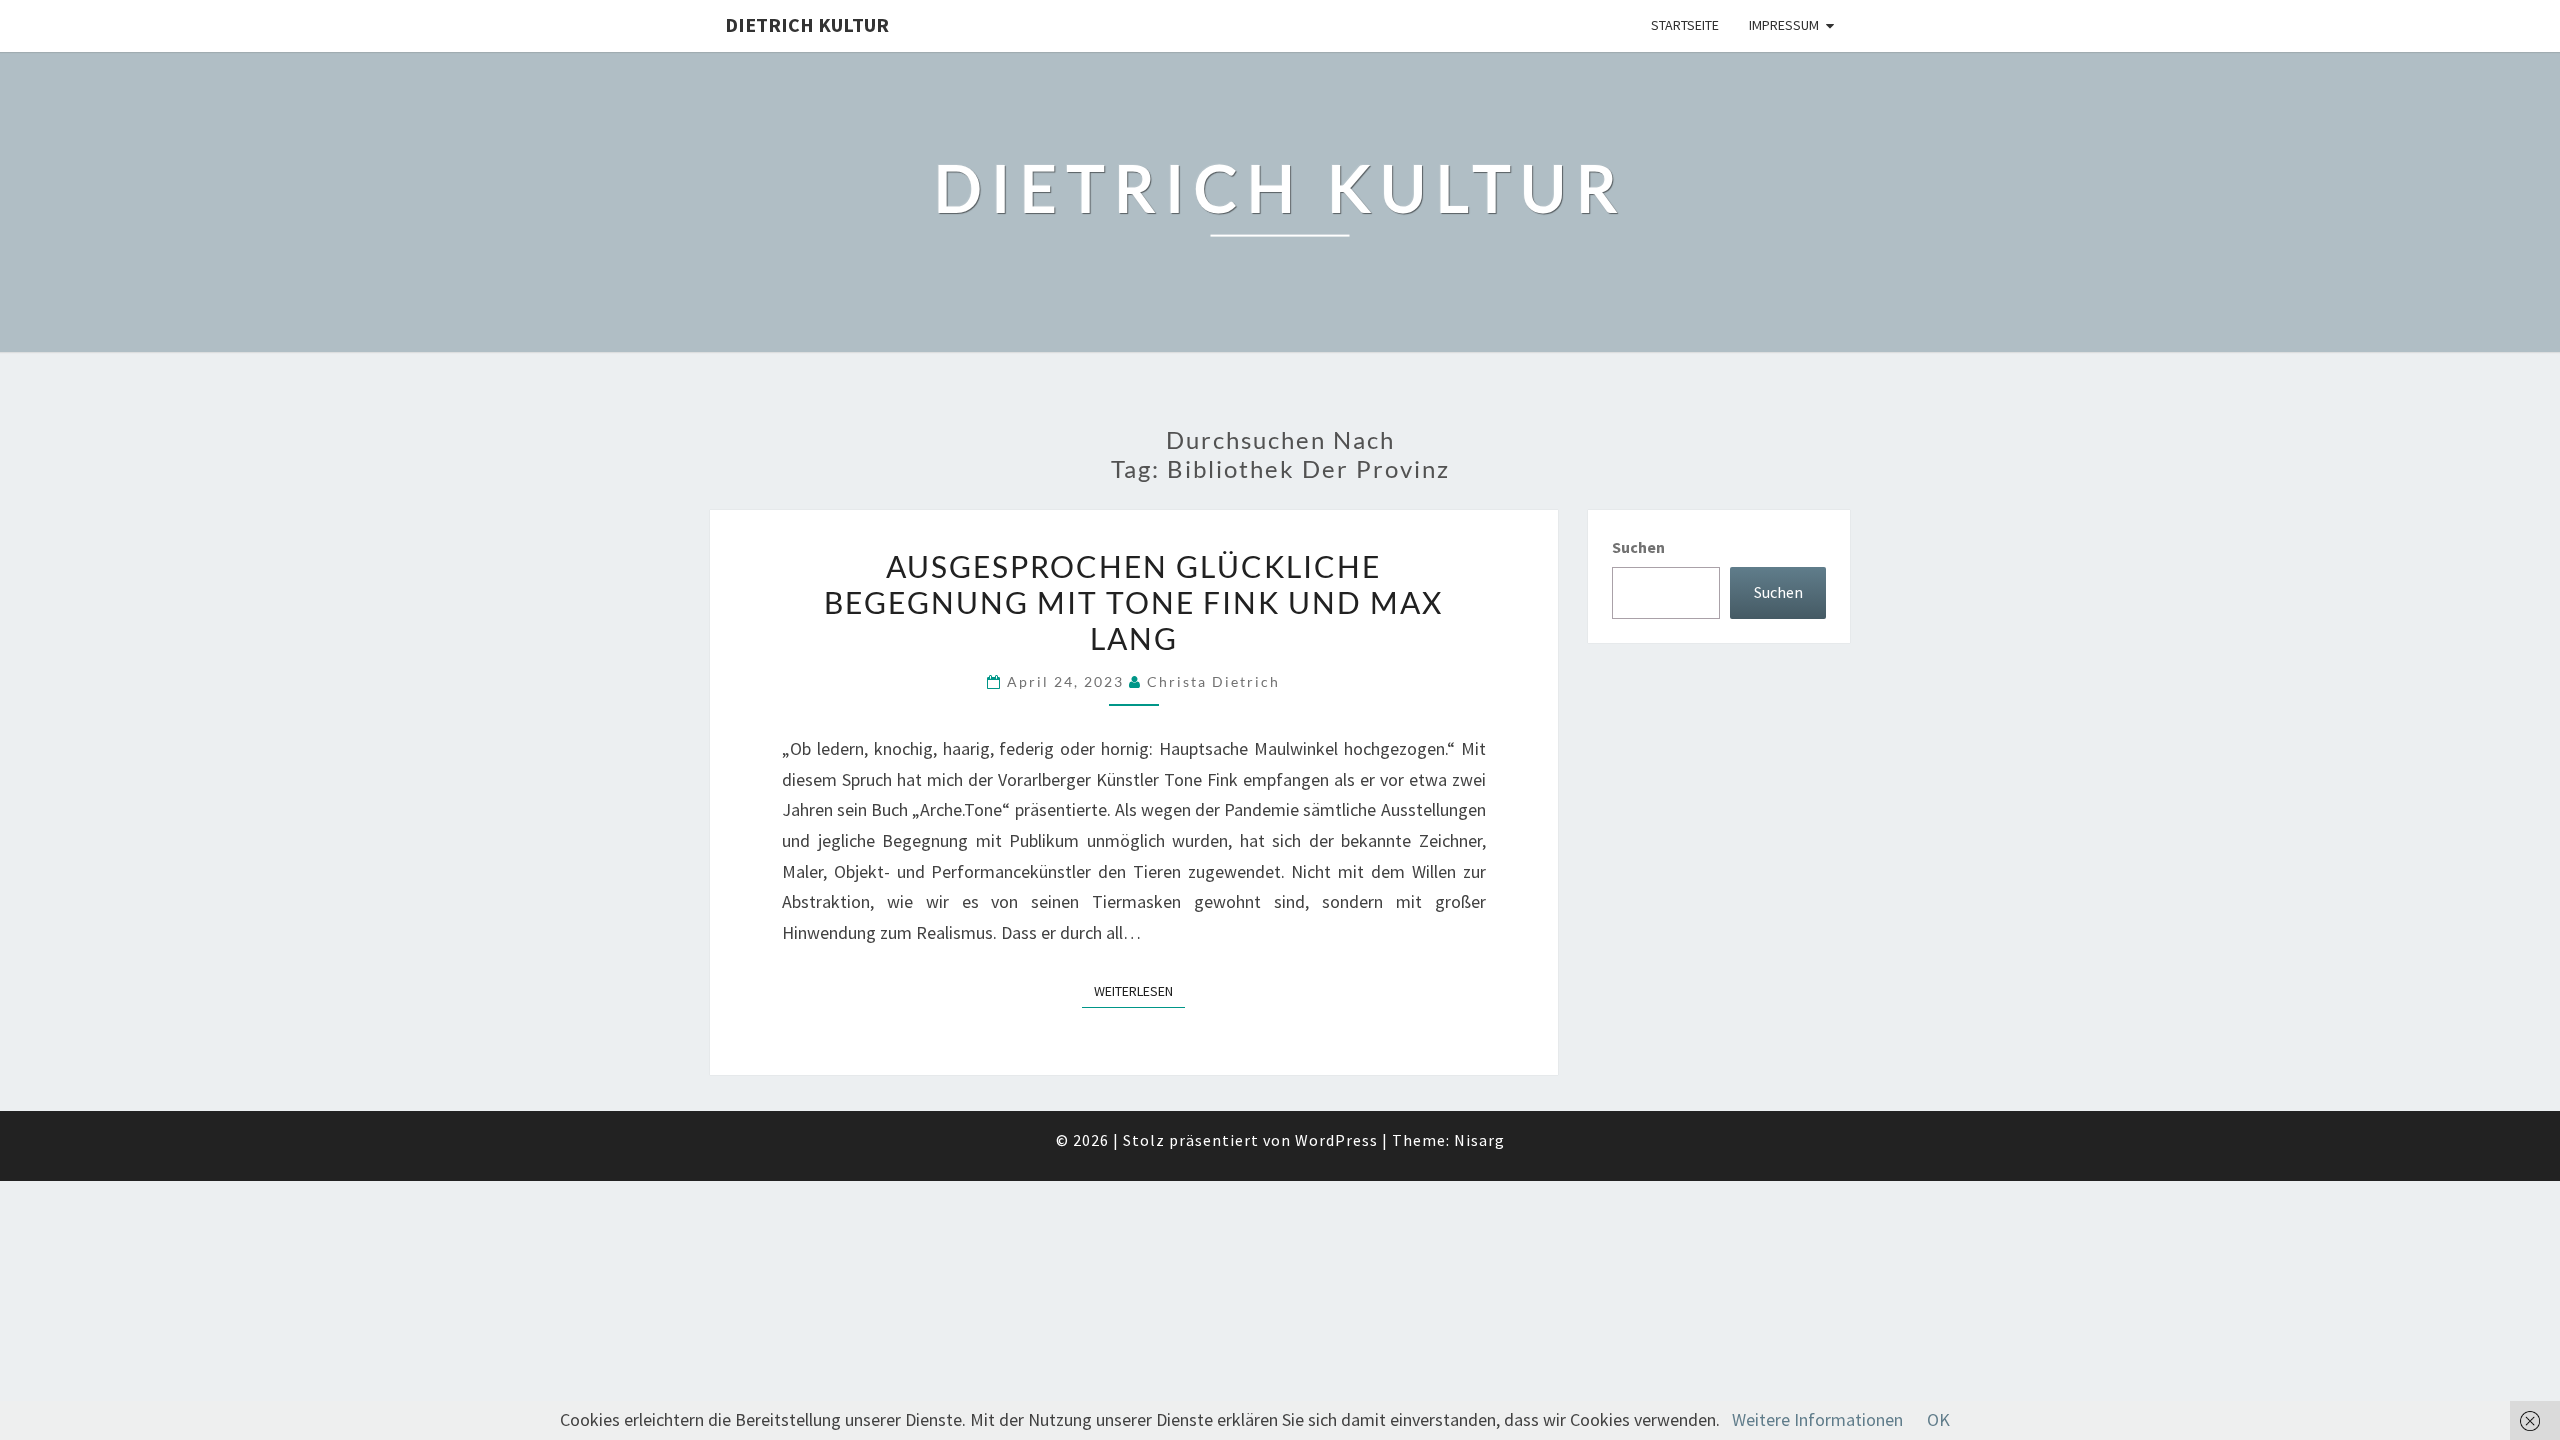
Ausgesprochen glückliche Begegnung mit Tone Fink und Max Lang (1133, 602)
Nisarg (1479, 1140)
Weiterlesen (1139, 990)
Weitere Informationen (1817, 1419)
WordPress (1336, 1140)
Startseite (1685, 25)
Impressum (1784, 25)
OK (1938, 1419)
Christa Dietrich (1213, 681)
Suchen (1638, 547)
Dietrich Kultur (807, 24)
